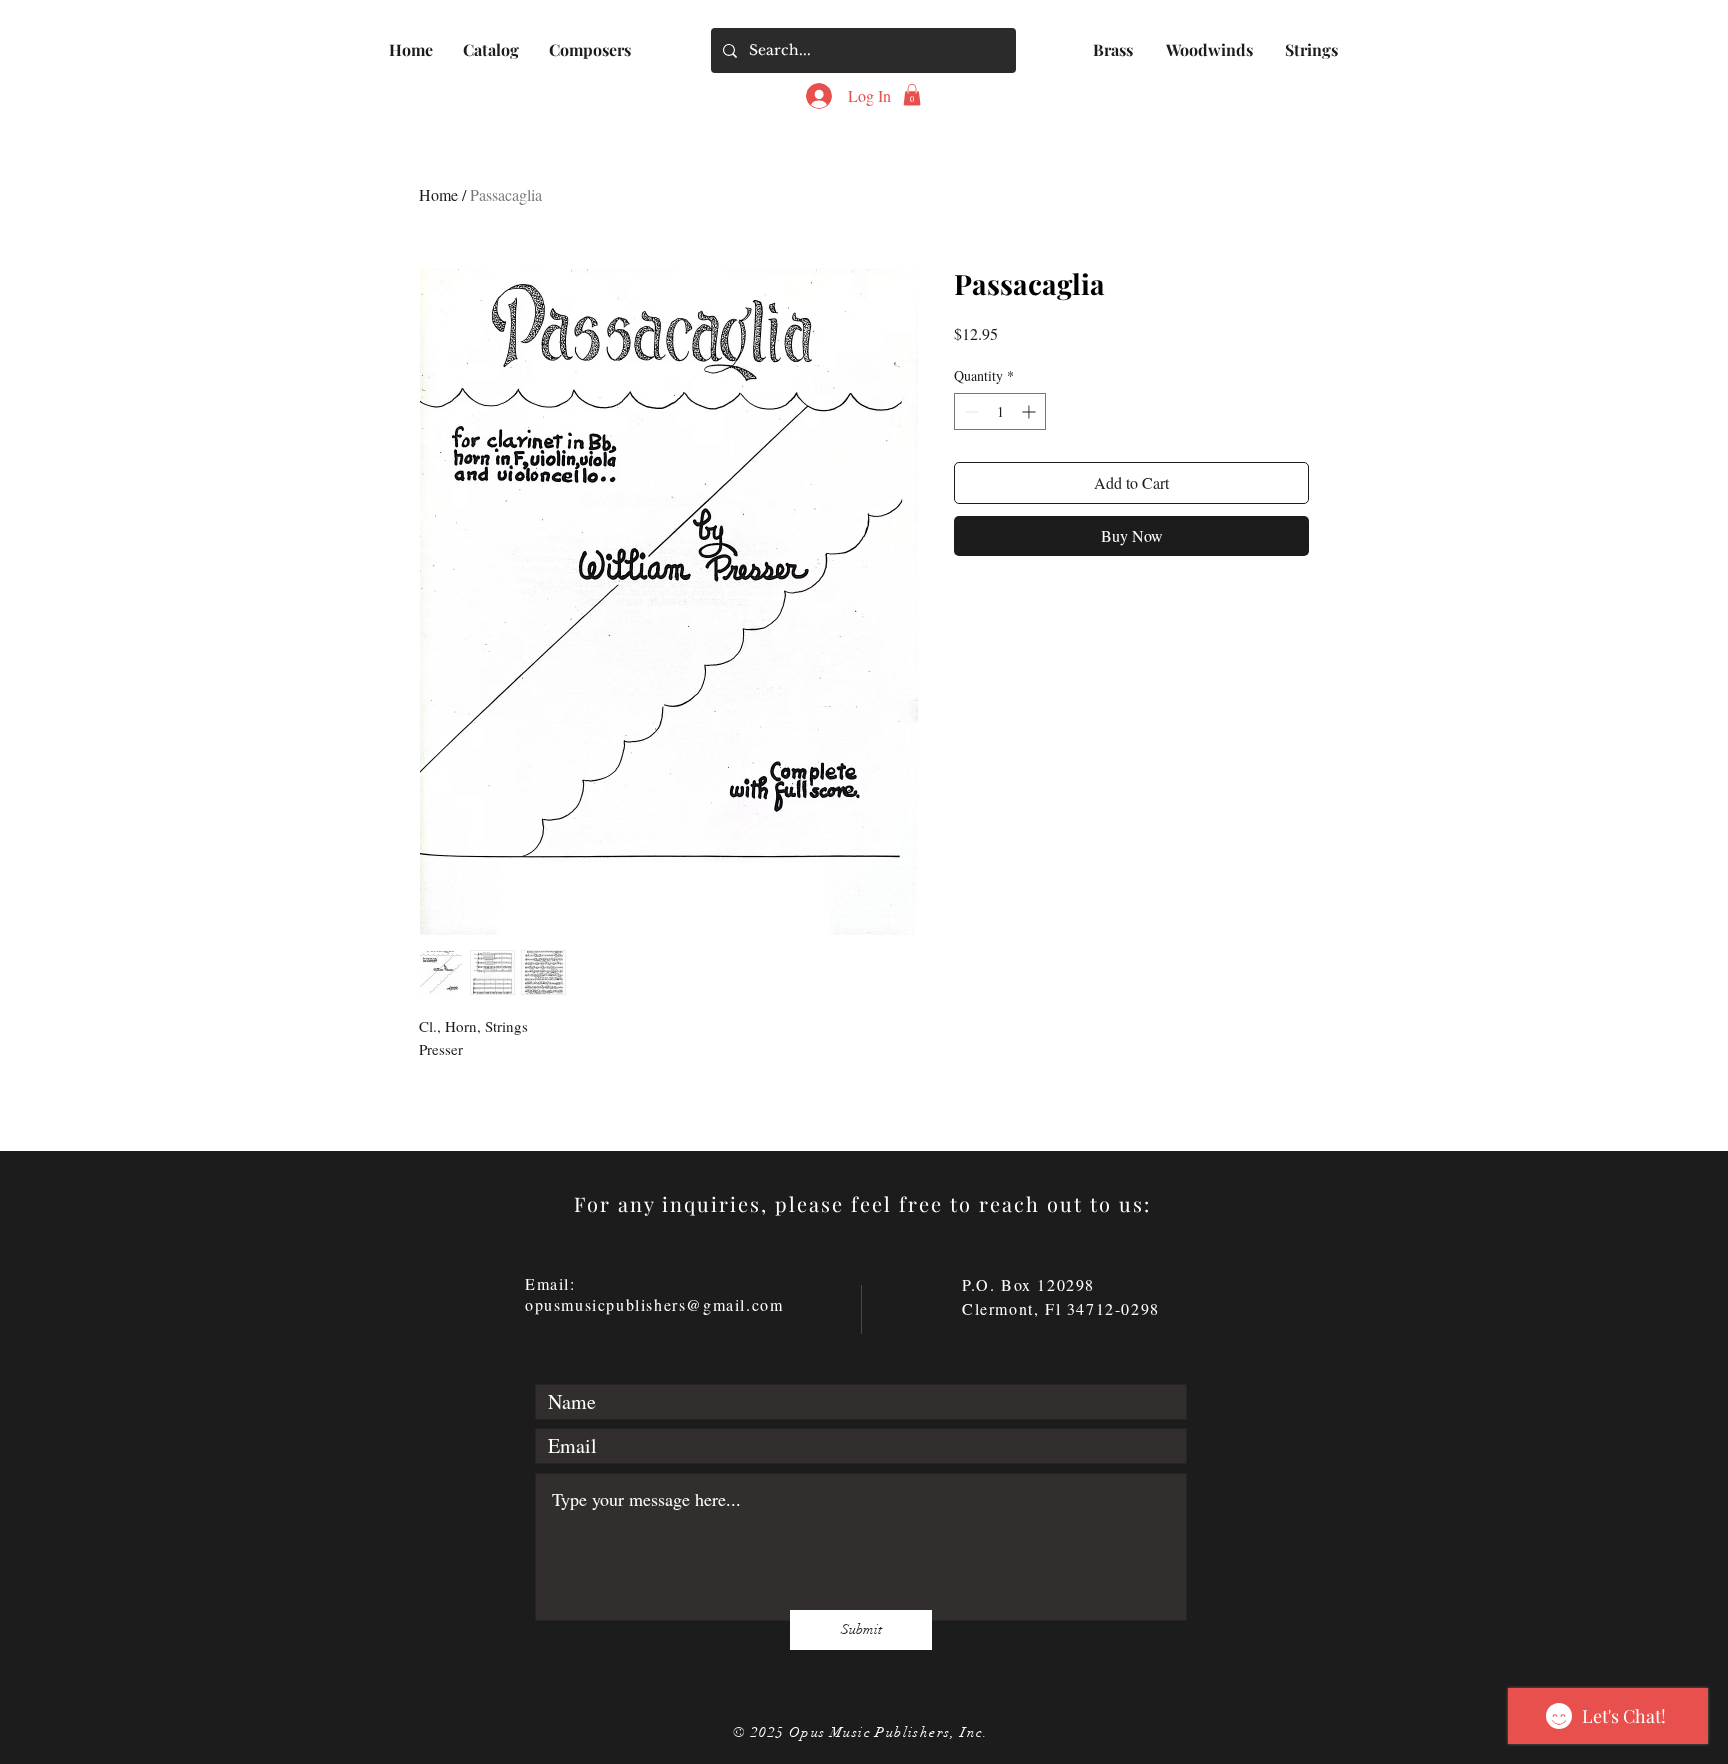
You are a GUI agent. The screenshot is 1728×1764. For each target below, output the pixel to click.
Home (438, 194)
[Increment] (1030, 411)
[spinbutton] (1000, 411)
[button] (491, 49)
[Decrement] (969, 411)
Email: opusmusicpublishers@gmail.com (654, 1294)
